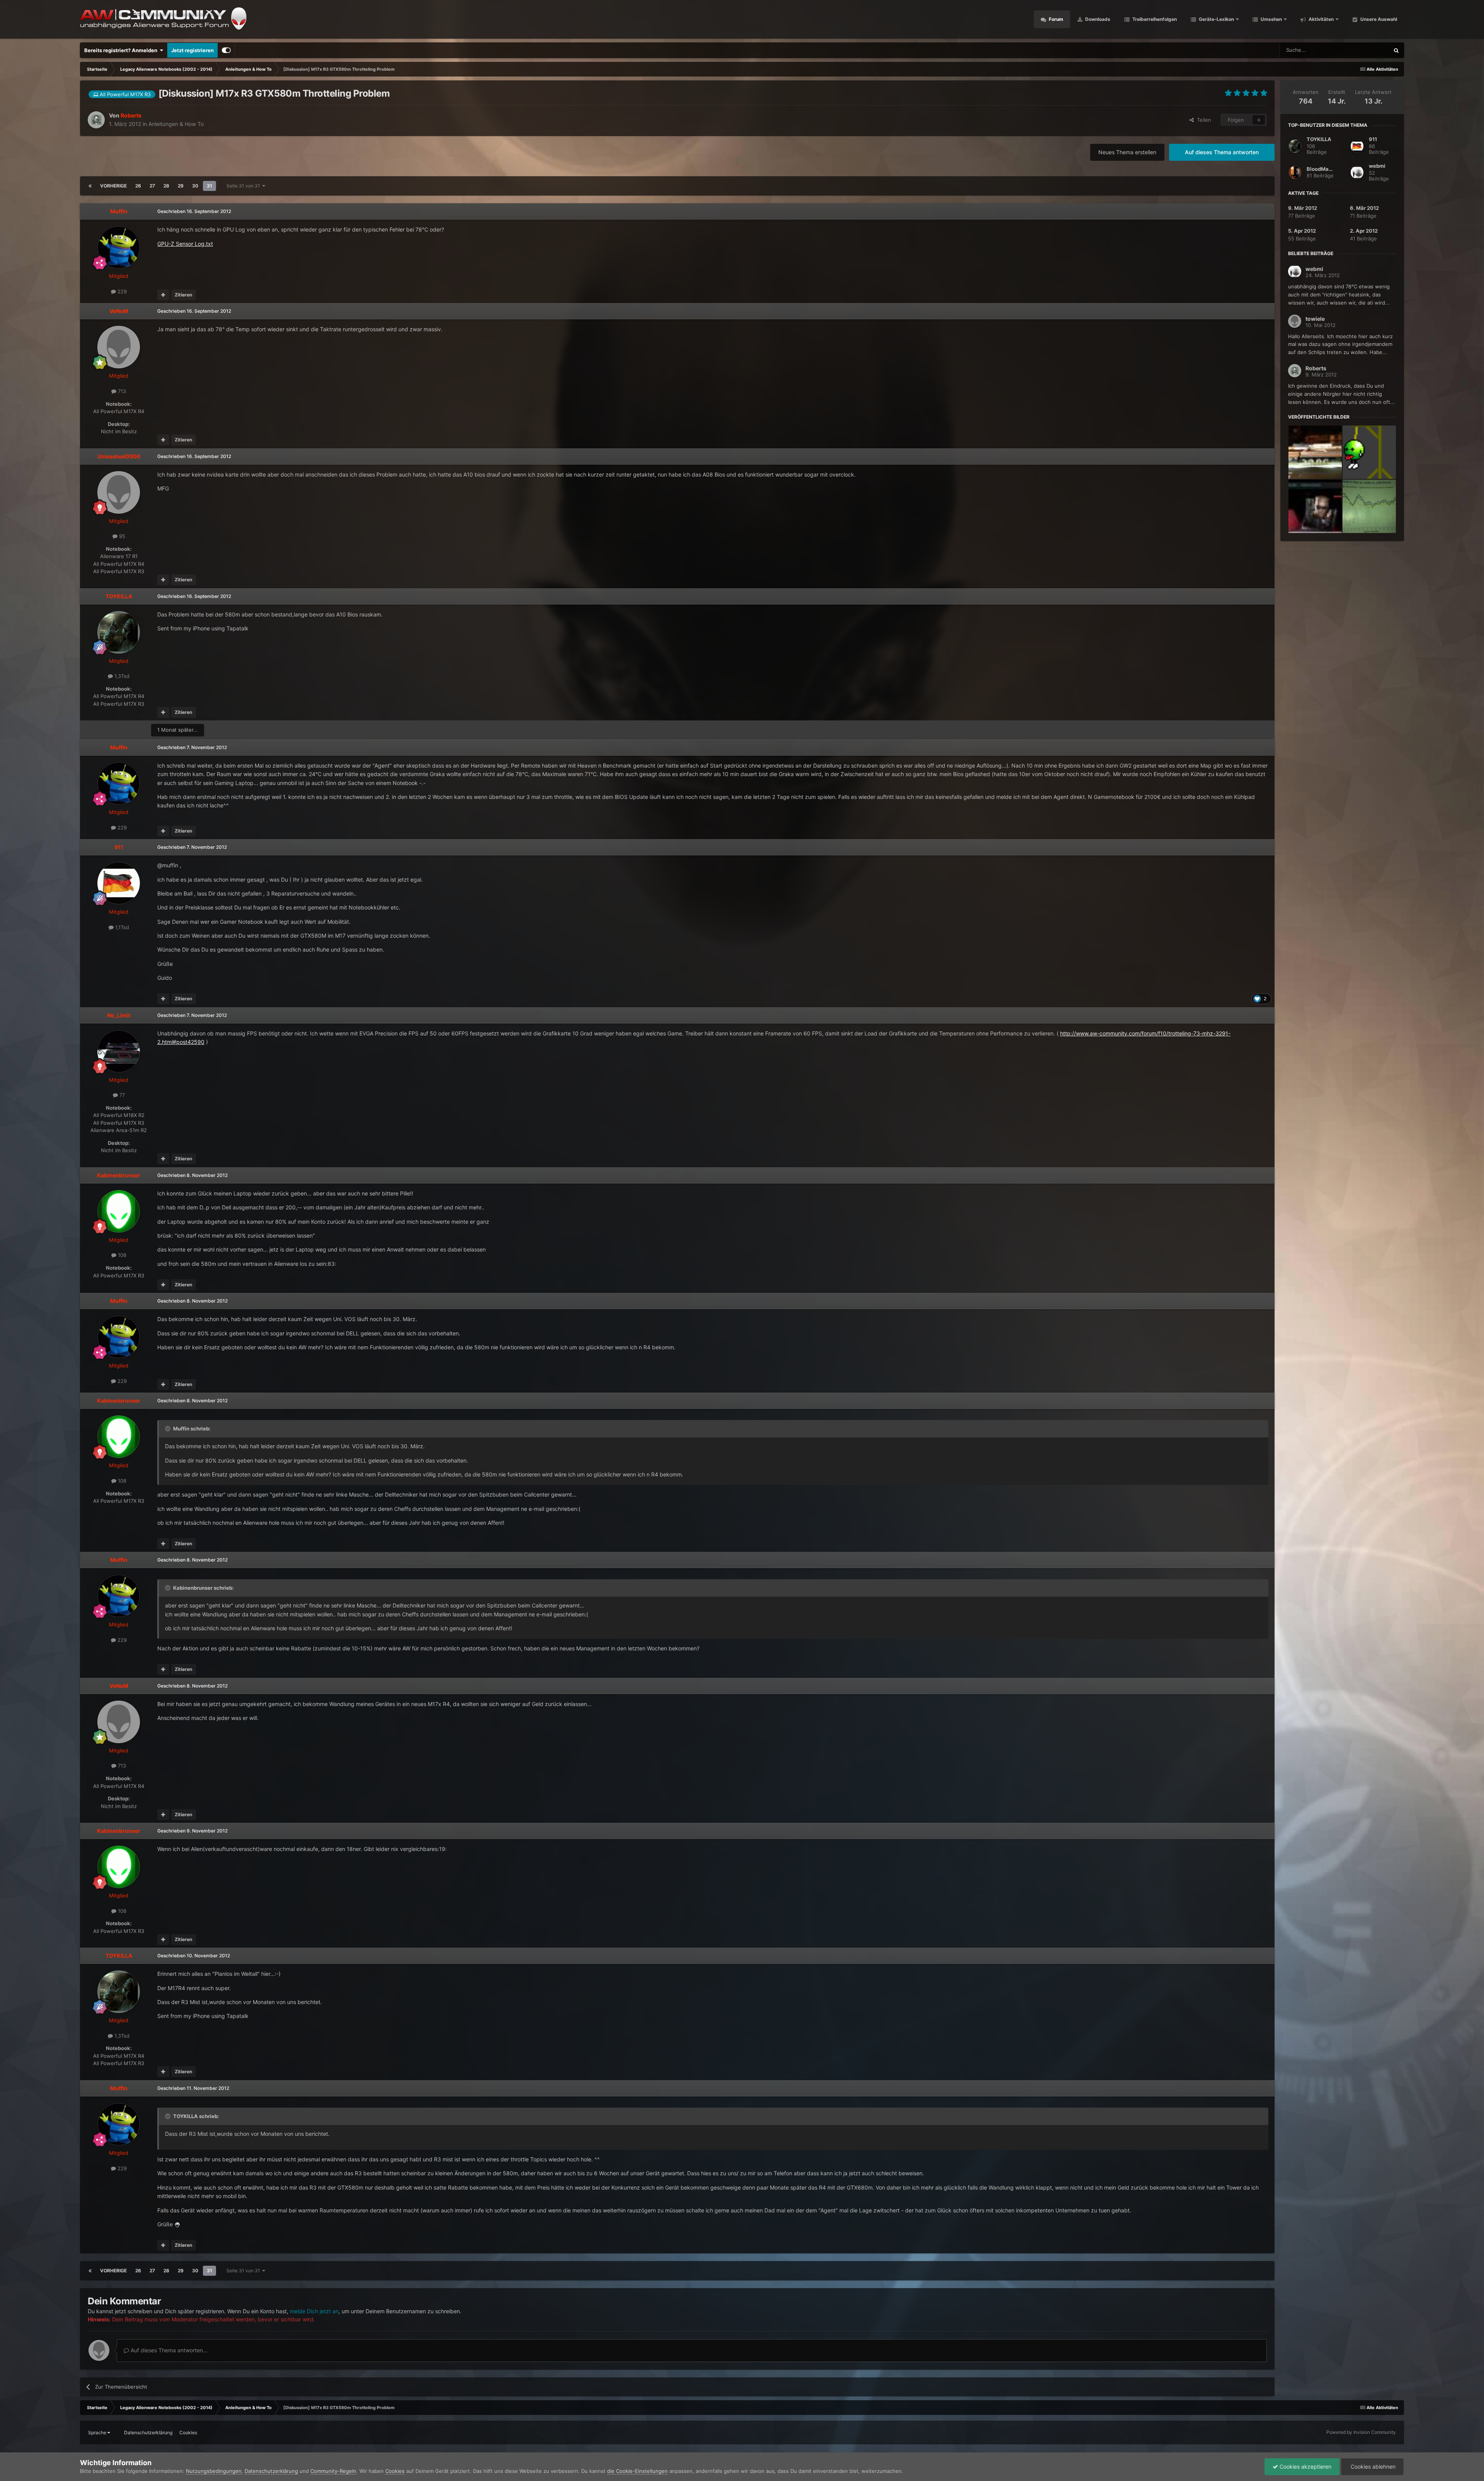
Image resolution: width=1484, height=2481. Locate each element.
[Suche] (1396, 50)
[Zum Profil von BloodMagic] (1295, 172)
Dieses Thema (1363, 50)
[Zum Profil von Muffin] (119, 247)
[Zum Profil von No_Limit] (119, 1051)
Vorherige (113, 186)
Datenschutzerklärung (148, 2432)
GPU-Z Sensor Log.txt (185, 244)
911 (1373, 139)
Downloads (1097, 19)
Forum (1055, 19)
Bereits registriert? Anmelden (122, 50)
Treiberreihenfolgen (1154, 19)
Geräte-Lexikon (1216, 19)
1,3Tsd (121, 676)
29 (181, 186)
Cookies (188, 2432)
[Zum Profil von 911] (119, 883)
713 (121, 391)
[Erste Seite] (90, 186)
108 (121, 1255)
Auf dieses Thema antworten (1222, 152)
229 (121, 291)
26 (138, 186)
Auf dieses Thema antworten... (168, 2350)
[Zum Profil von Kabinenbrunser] (119, 1211)
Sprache (98, 2432)
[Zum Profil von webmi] (1357, 172)
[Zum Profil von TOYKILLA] (119, 632)
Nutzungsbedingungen (214, 2471)
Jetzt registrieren (192, 50)
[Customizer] (226, 50)
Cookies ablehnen (1372, 2467)
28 (166, 186)
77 (121, 1095)
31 (209, 186)
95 (121, 536)
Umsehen (1271, 19)
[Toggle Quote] (168, 1429)
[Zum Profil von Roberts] (96, 120)
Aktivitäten (1321, 19)
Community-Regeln (333, 2471)
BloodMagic (1321, 169)
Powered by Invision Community (1361, 2432)
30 (195, 186)
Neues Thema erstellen (1127, 152)
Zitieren (183, 295)
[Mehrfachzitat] (163, 295)
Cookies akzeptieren (1305, 2467)
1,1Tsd (121, 927)
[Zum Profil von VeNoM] (119, 347)
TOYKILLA (1319, 139)
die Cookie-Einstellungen (637, 2471)
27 (152, 186)
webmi (1377, 166)
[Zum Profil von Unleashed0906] (119, 492)
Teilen (1202, 120)
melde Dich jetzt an (314, 2311)
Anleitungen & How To (176, 124)
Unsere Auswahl (1378, 19)
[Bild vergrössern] (177, 2224)
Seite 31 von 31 (244, 186)
